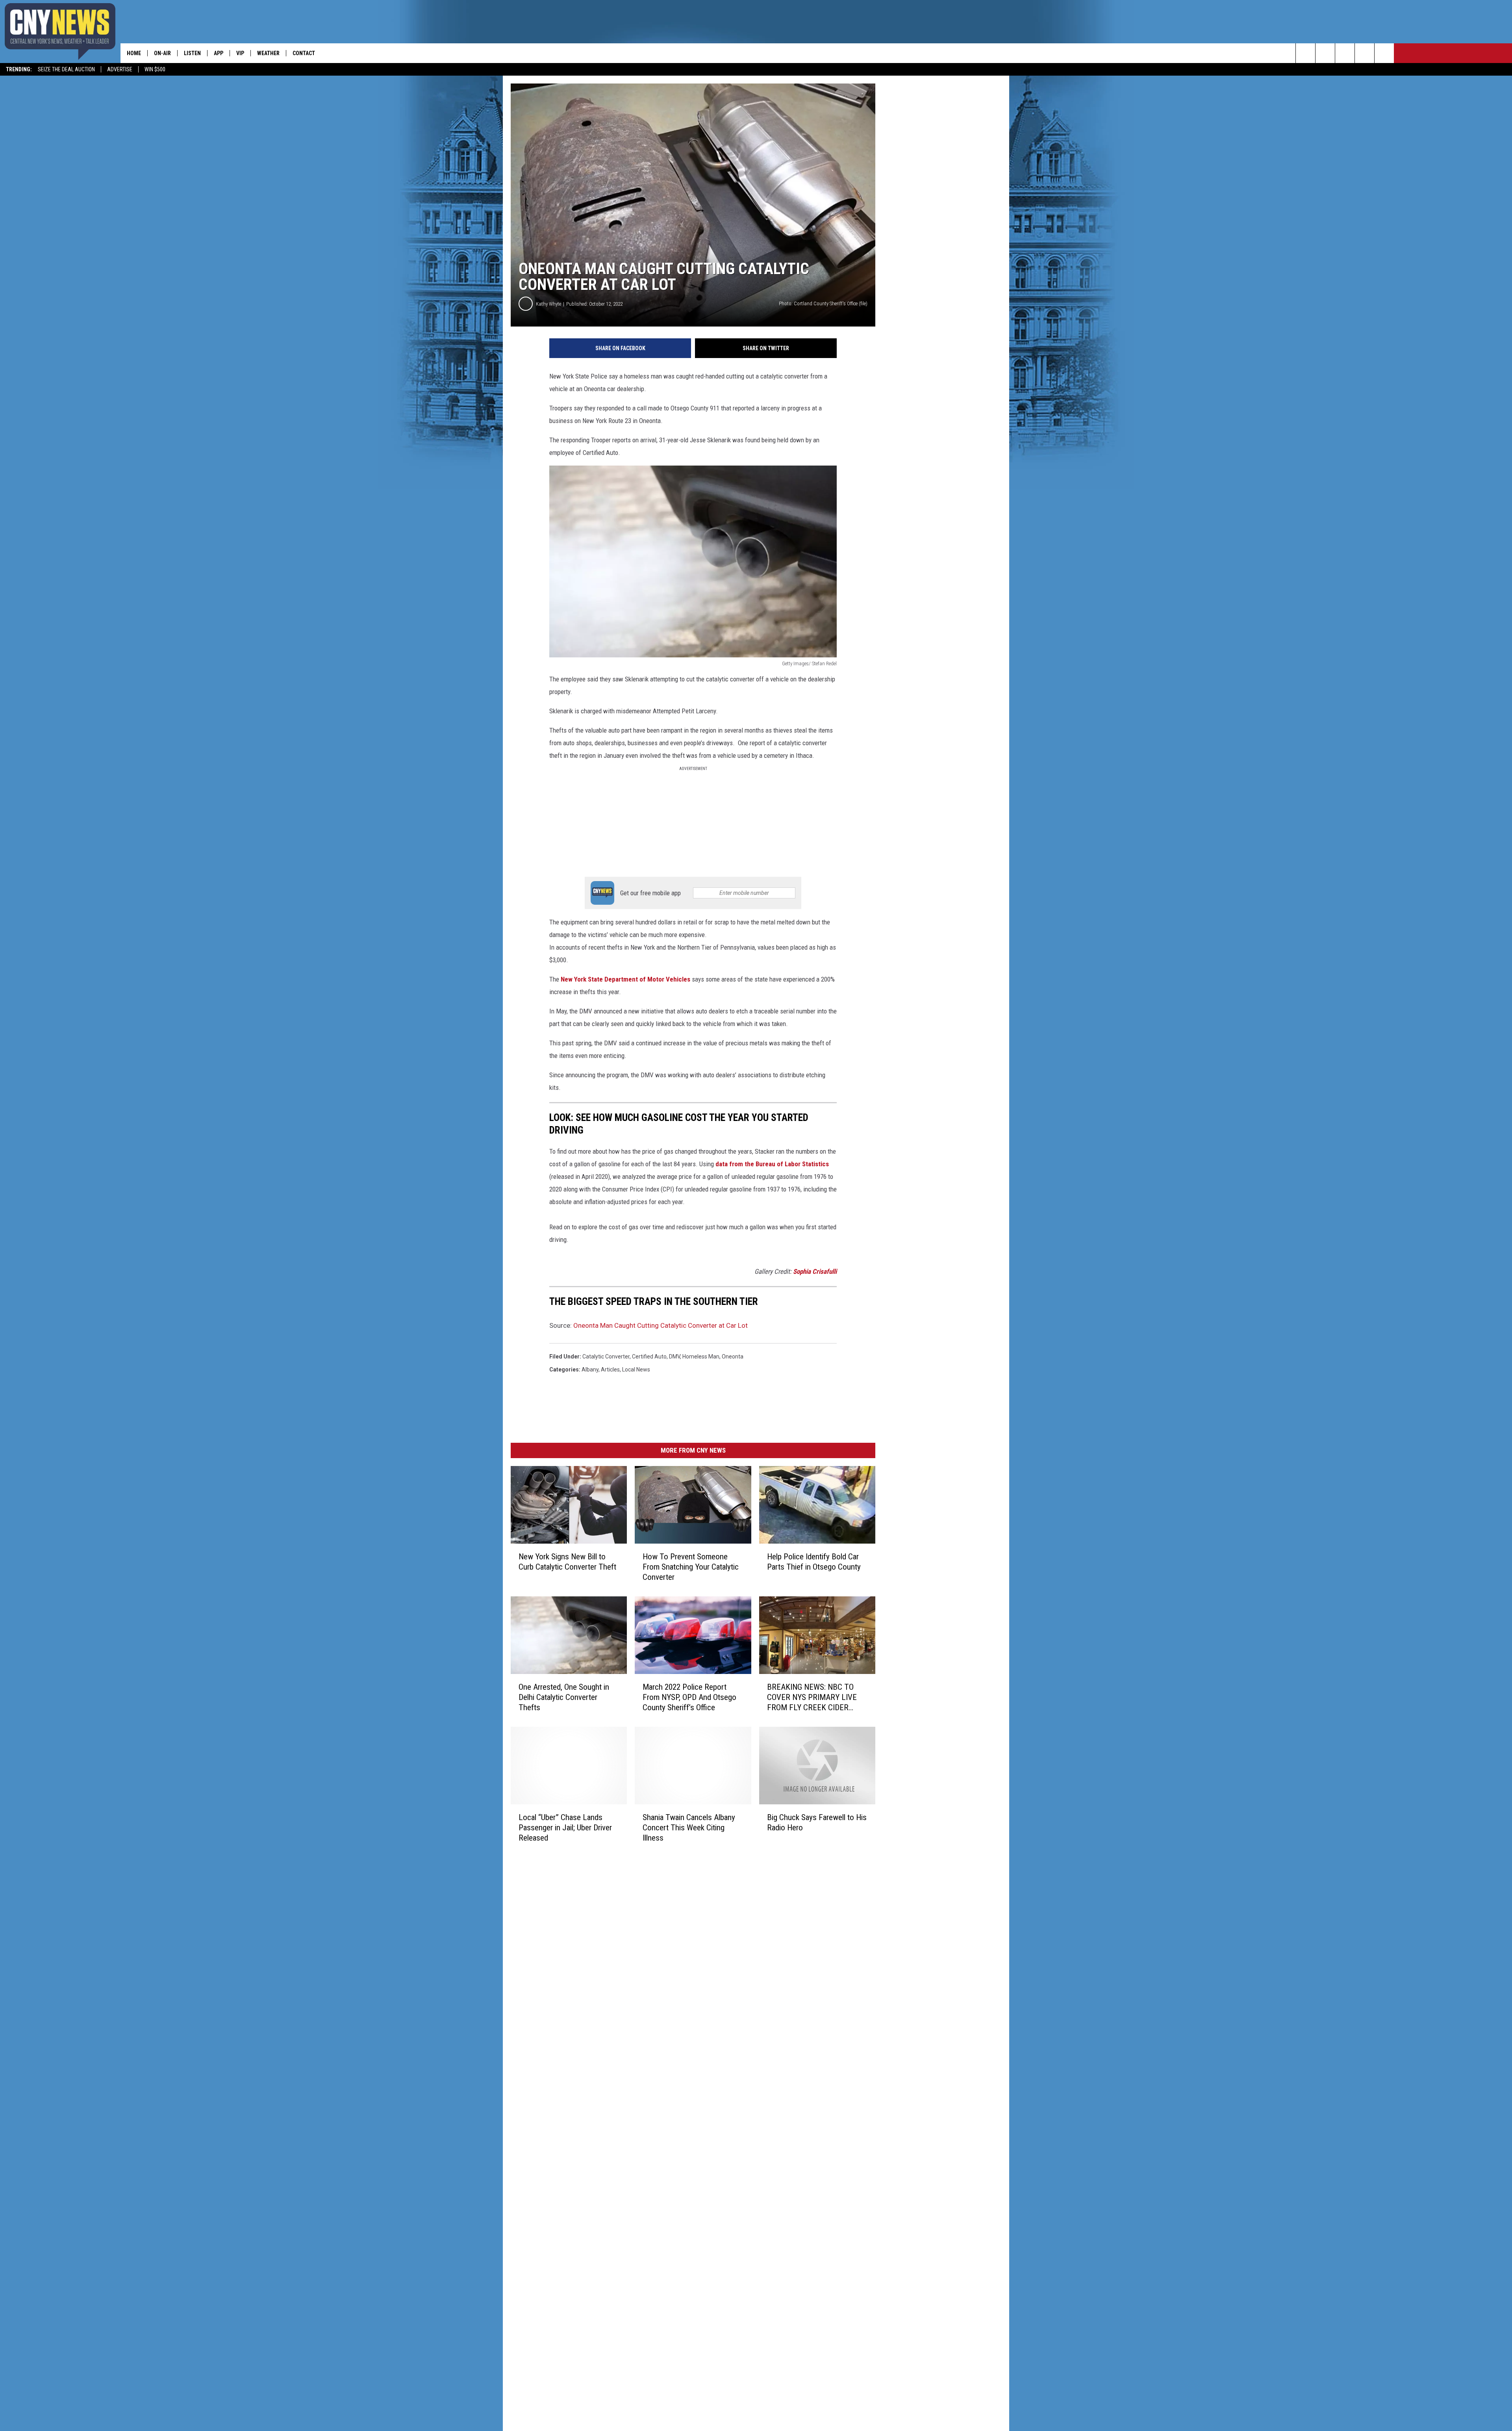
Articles (610, 1370)
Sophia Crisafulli (815, 1271)
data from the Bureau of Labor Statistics (772, 1164)
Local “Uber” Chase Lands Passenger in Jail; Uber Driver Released (565, 1827)
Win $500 (155, 69)
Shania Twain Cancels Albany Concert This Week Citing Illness (689, 1827)
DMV (674, 1357)
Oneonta (733, 1357)
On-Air (162, 53)
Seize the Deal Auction (66, 69)
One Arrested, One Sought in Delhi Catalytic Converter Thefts (564, 1697)
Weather (268, 53)
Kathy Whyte (548, 304)
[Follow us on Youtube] (1384, 53)
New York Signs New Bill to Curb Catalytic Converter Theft (567, 1562)
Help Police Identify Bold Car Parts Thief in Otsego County (814, 1562)
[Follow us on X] (1365, 53)
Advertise (120, 69)
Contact (304, 53)
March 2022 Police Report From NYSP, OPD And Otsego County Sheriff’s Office (689, 1697)
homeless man (701, 1357)
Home (134, 53)
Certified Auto (649, 1357)
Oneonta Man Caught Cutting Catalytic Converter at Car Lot (661, 1325)
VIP (240, 53)
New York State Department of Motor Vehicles (625, 979)
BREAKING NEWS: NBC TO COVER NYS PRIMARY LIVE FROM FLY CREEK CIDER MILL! (812, 1697)
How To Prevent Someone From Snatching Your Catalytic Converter (691, 1567)
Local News (636, 1370)
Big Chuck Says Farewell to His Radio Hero (817, 1822)
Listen (192, 53)
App (219, 53)
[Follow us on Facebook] (1345, 53)
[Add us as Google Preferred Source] (1325, 53)
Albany (590, 1370)
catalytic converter (606, 1357)
